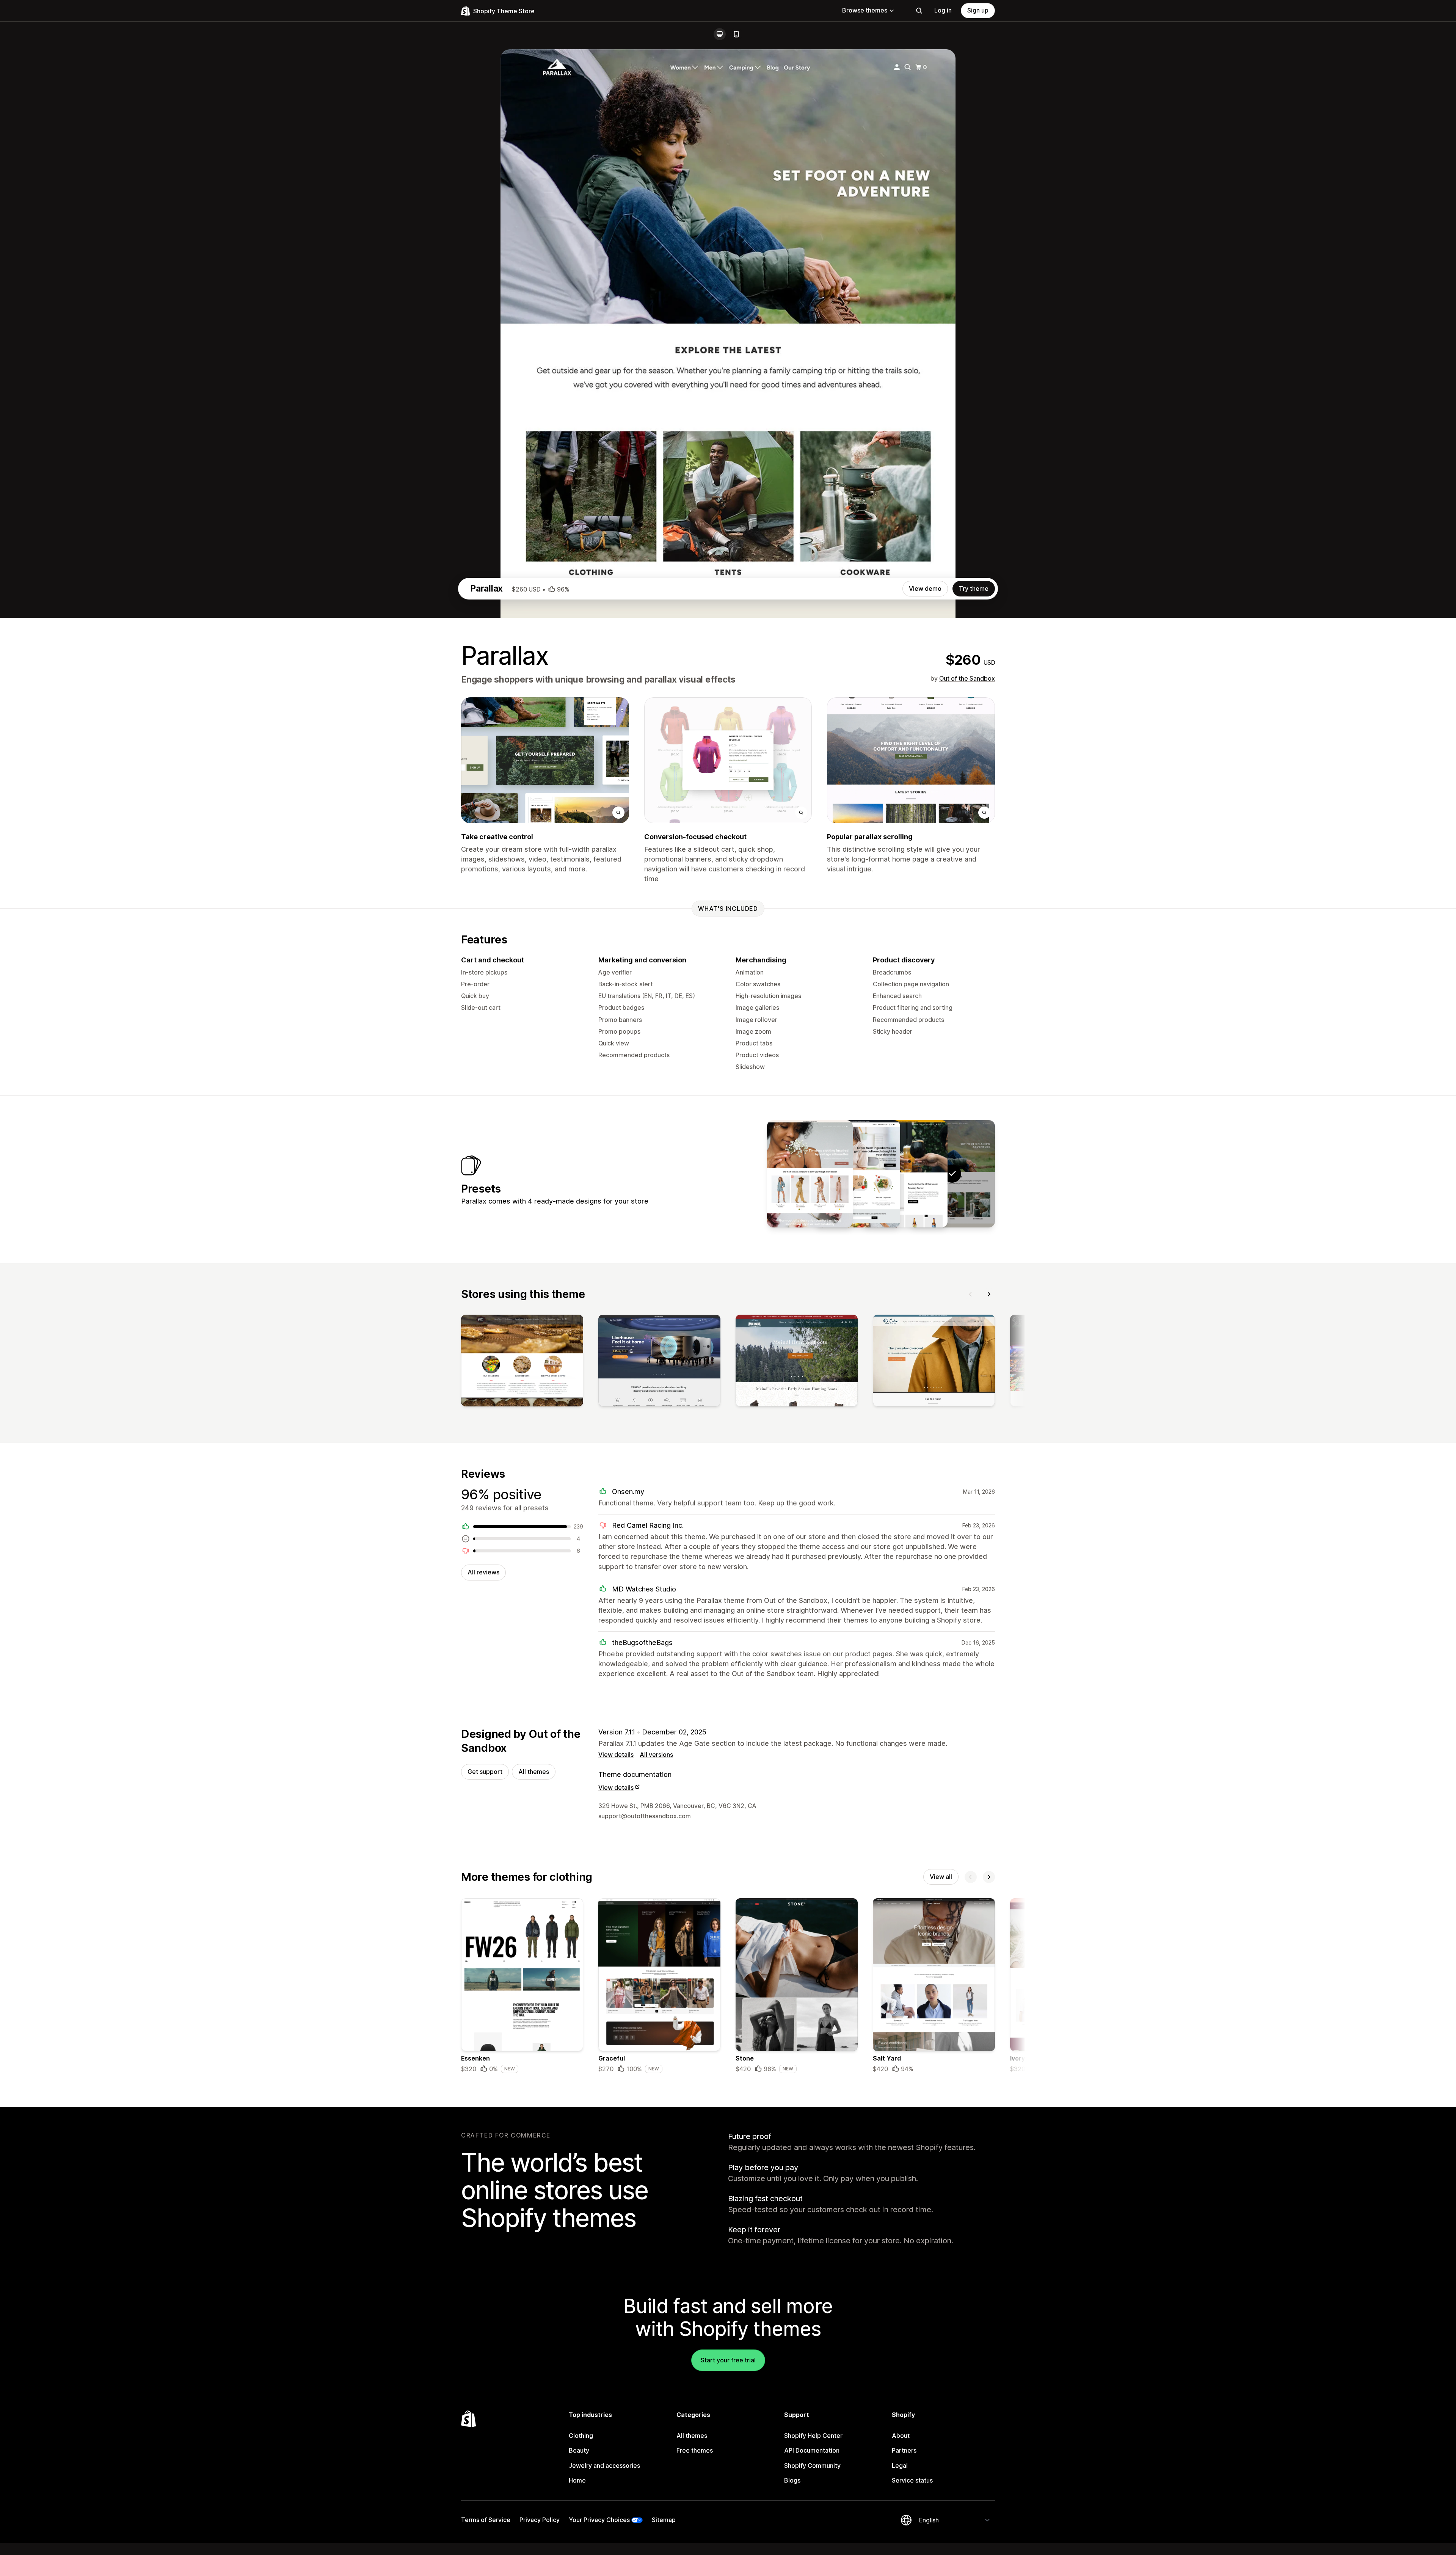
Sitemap (664, 2520)
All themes (534, 1772)
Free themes (695, 2450)
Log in (943, 10)
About (901, 2436)
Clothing (581, 2436)
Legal (900, 2466)
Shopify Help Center (813, 2436)
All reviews (483, 1572)
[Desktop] (720, 34)
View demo (925, 589)
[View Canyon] (810, 1174)
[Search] (919, 11)
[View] (522, 1362)
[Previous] (971, 1294)
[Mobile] (736, 34)
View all (941, 1877)
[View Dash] (857, 1174)
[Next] (989, 1294)
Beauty (579, 2450)
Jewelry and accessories (604, 2466)
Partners (904, 2450)
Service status (912, 2480)
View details (616, 1755)
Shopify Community (812, 2466)
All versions (656, 1755)
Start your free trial (728, 2360)
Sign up (978, 10)
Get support (485, 1772)
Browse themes (865, 10)
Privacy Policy (540, 2520)
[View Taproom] (905, 1174)
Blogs (792, 2480)
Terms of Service (486, 2520)
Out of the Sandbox (967, 678)
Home (577, 2480)
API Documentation (812, 2450)
